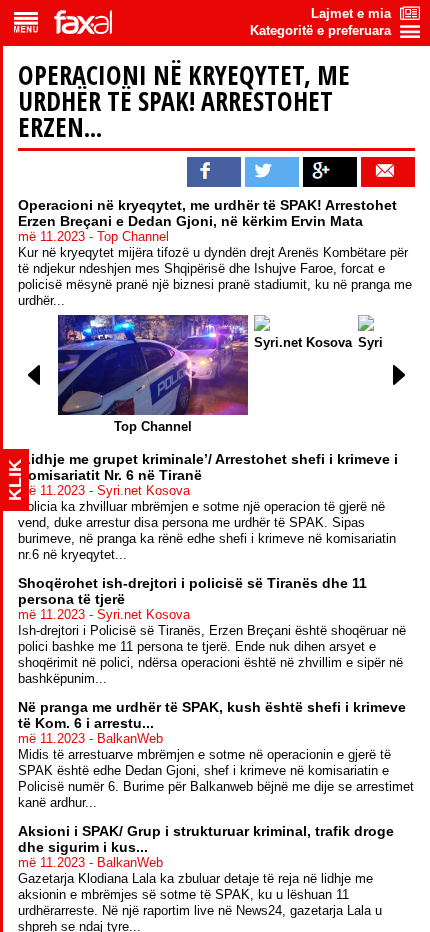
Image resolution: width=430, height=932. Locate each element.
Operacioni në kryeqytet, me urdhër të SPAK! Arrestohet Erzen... (184, 101)
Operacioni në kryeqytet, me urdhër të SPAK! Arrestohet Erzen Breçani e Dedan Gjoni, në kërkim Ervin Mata (207, 213)
